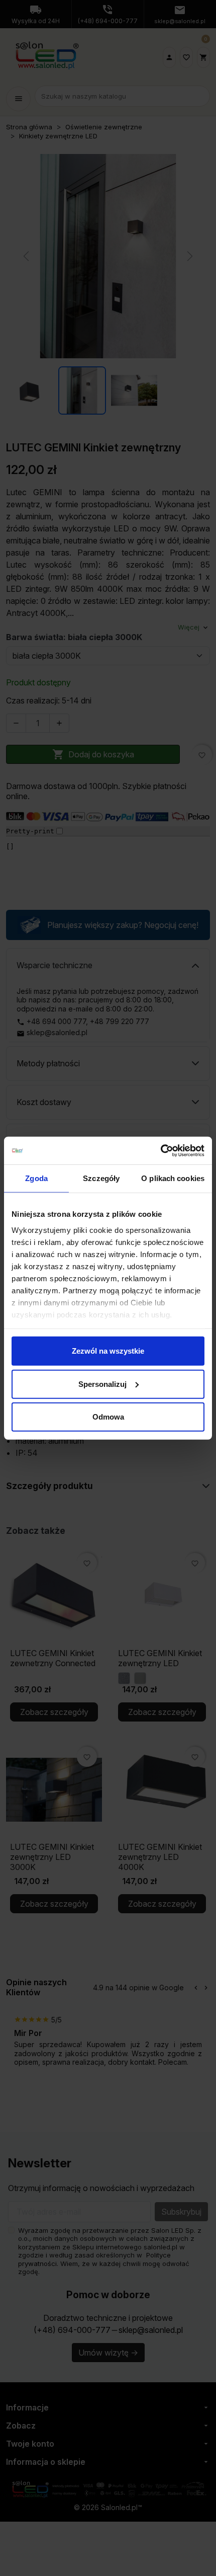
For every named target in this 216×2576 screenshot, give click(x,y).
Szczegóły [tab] (101, 1178)
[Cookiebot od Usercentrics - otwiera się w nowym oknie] (160, 1150)
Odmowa (108, 1417)
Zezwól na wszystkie (108, 1351)
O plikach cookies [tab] (173, 1178)
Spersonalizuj (102, 1384)
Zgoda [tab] (36, 1178)
